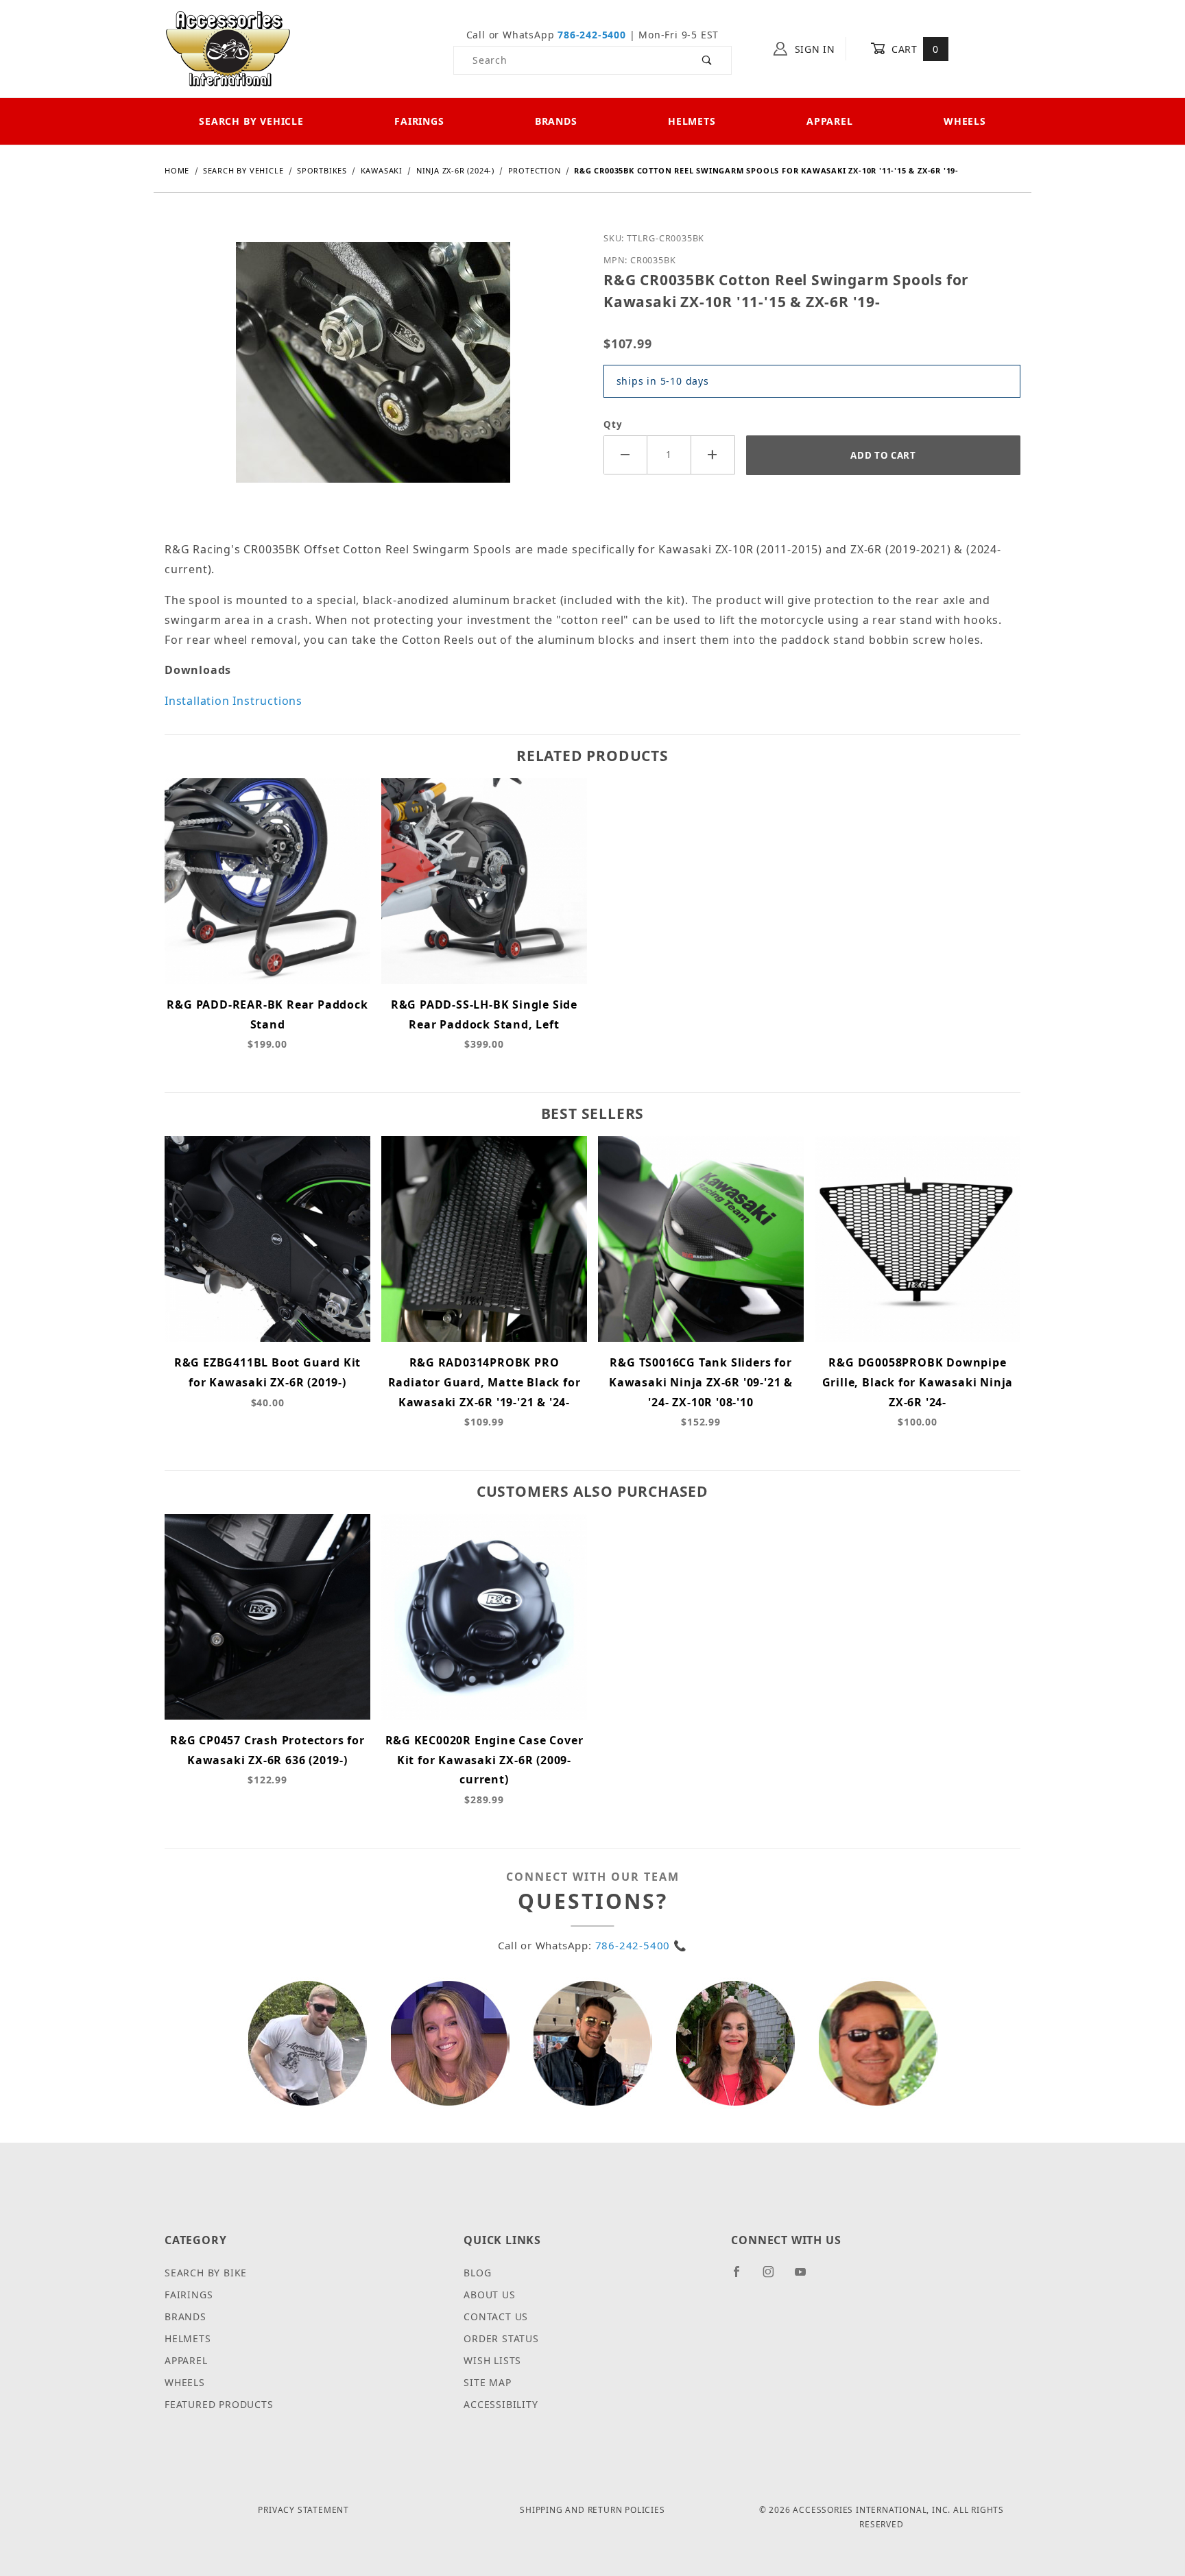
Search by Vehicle (251, 121)
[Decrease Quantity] (625, 455)
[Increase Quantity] (713, 455)
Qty (613, 424)
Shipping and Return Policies (592, 2510)
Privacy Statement (303, 2510)
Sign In (813, 49)
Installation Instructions (234, 701)
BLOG (477, 2273)
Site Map (487, 2382)
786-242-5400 (592, 35)
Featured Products (219, 2404)
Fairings (419, 121)
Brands (556, 121)
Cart (913, 49)
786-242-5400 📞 (641, 1945)
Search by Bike (206, 2273)
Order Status (501, 2338)
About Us (489, 2295)
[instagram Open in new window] (774, 2277)
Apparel (830, 121)
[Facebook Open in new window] (742, 2277)
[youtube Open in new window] (806, 2277)
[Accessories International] (228, 48)
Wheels (965, 121)
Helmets (692, 121)
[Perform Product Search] (707, 60)
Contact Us (496, 2316)
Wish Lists (492, 2360)
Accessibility (501, 2404)
